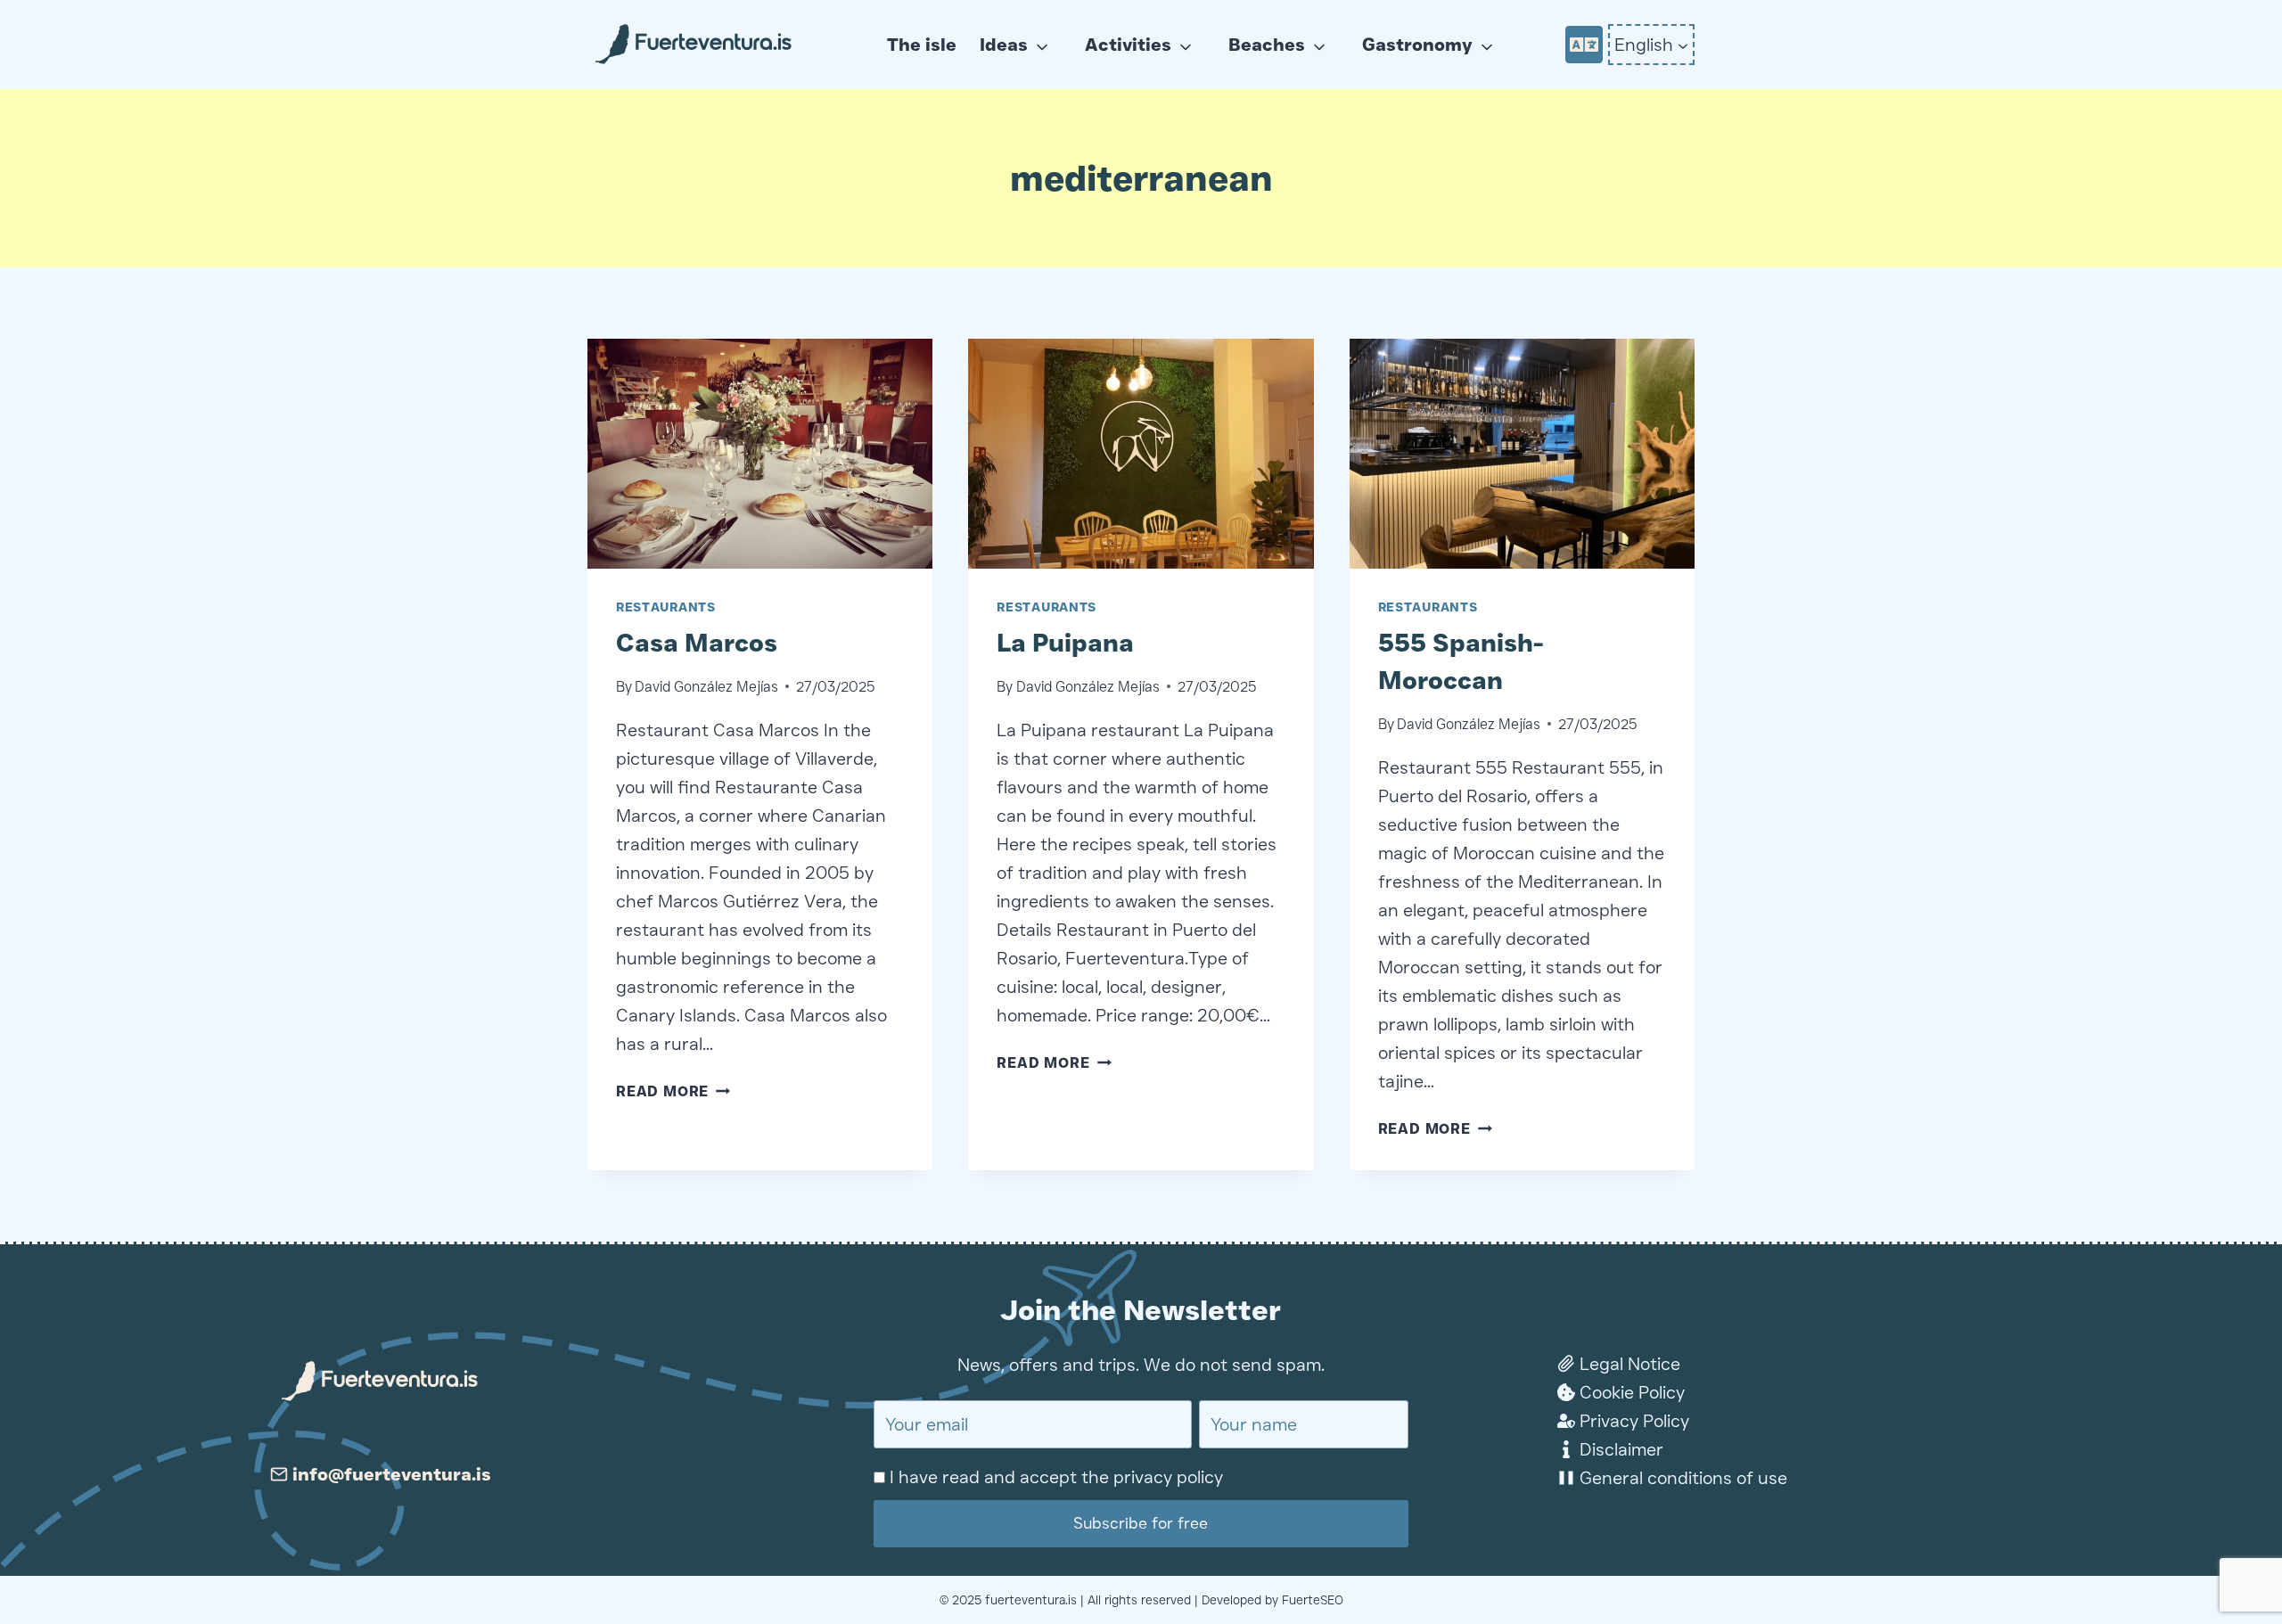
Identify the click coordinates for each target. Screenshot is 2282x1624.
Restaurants (666, 607)
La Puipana (1065, 643)
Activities (1128, 45)
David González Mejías (706, 687)
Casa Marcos (697, 643)
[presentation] (760, 454)
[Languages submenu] (1683, 45)
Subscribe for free (1141, 1523)
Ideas (1004, 45)
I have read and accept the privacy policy (1056, 1477)
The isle (922, 45)
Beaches (1267, 45)
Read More (673, 1091)
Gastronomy (1417, 45)
